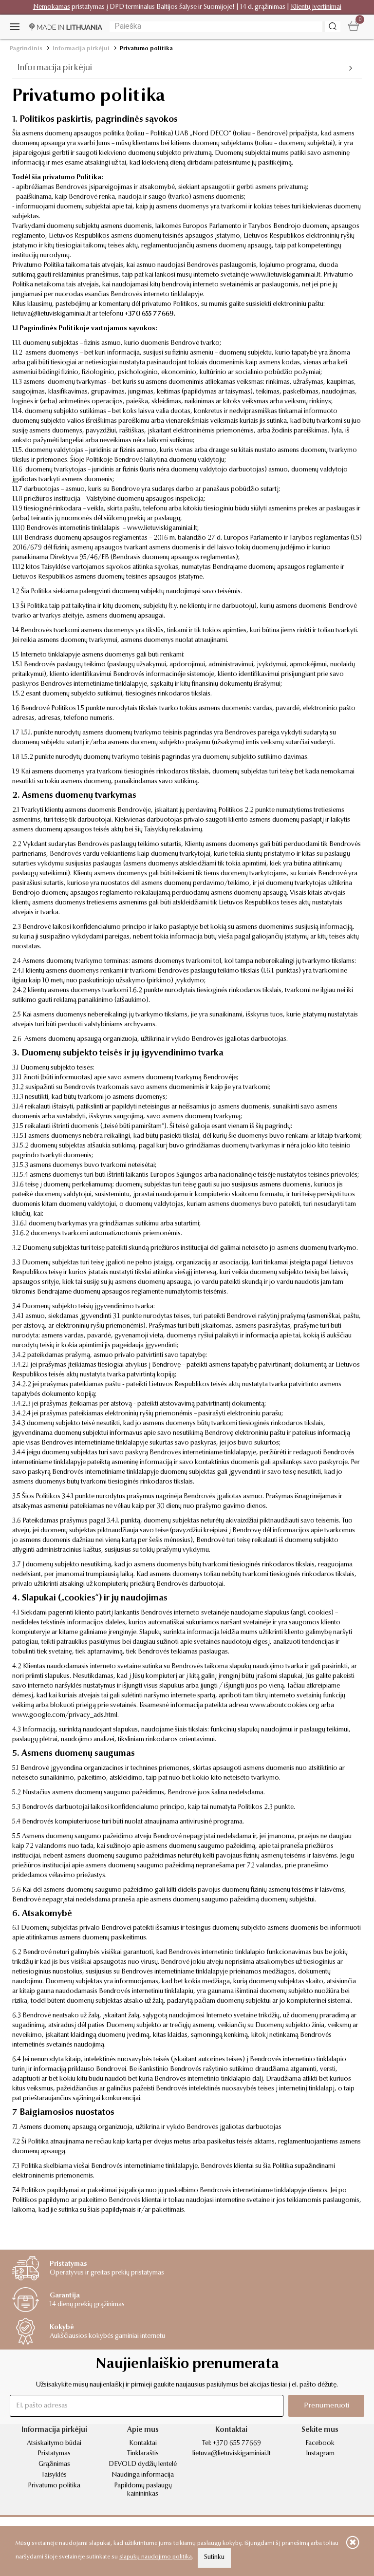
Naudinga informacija (143, 2475)
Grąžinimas (54, 2464)
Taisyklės (54, 2475)
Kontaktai (143, 2444)
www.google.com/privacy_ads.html (65, 1715)
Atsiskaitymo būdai (54, 2444)
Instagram (320, 2454)
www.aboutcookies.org (285, 1706)
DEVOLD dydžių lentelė (143, 2464)
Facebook (320, 2444)
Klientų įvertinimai (316, 7)
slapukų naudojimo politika (156, 2557)
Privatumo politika (146, 49)
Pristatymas (54, 2454)
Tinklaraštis (143, 2454)
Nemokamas (52, 7)
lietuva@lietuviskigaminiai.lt (51, 314)
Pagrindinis (26, 49)
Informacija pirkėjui (81, 49)
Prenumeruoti (327, 2406)
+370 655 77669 (149, 314)
